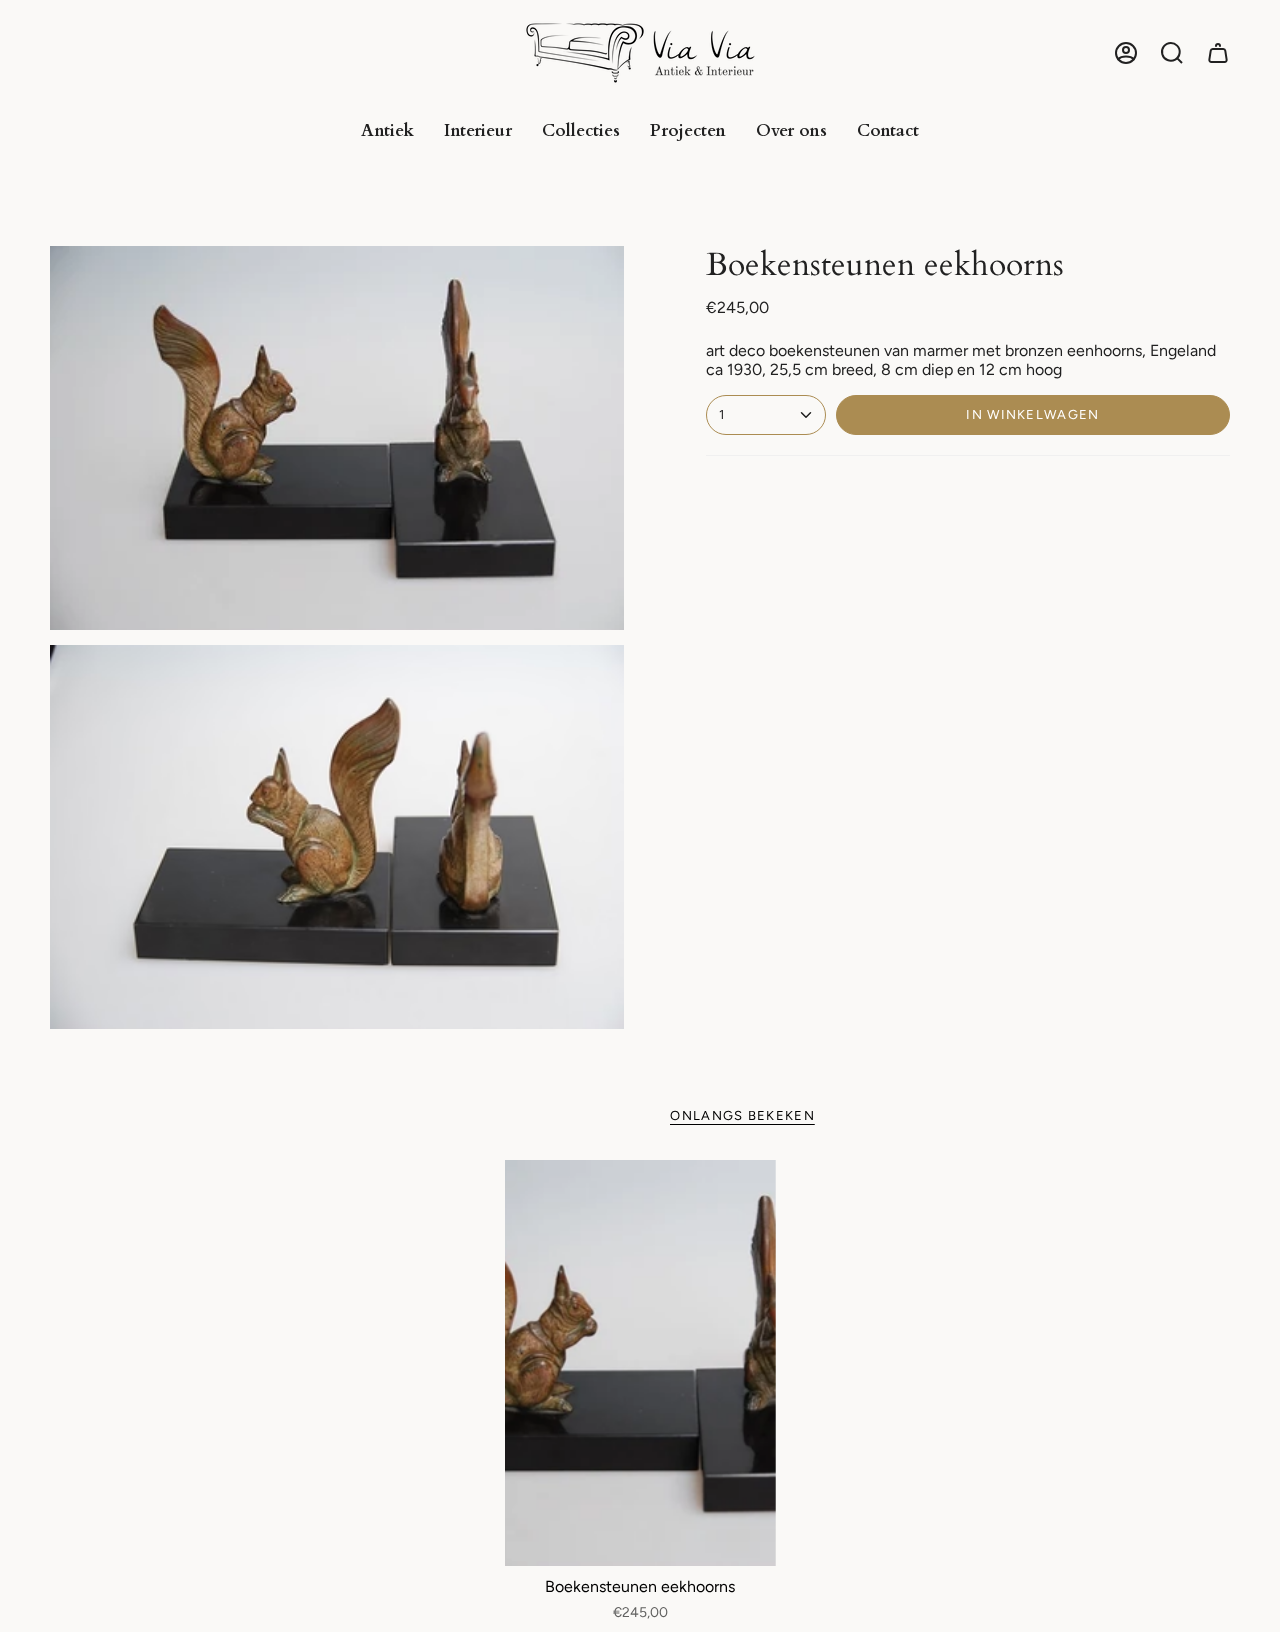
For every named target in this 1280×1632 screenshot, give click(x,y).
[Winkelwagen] (1218, 53)
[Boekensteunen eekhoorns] (640, 1363)
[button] (1172, 53)
